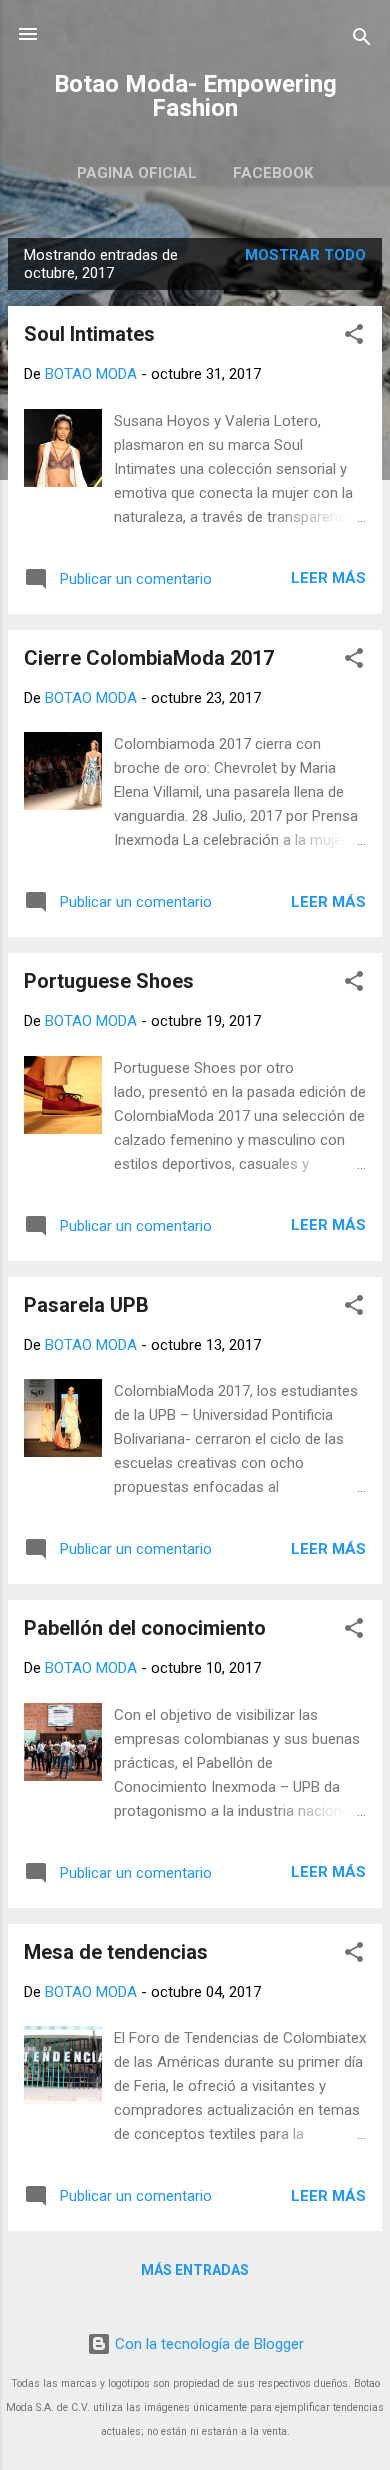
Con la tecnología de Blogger (207, 2344)
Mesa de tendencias (116, 1952)
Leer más (328, 578)
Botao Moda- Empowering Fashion (195, 96)
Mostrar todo (305, 255)
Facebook (273, 173)
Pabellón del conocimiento (145, 1628)
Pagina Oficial (137, 173)
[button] (354, 337)
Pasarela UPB (86, 1305)
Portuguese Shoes (109, 981)
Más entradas (195, 2270)
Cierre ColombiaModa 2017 (149, 658)
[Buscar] (362, 40)
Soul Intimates (89, 334)
